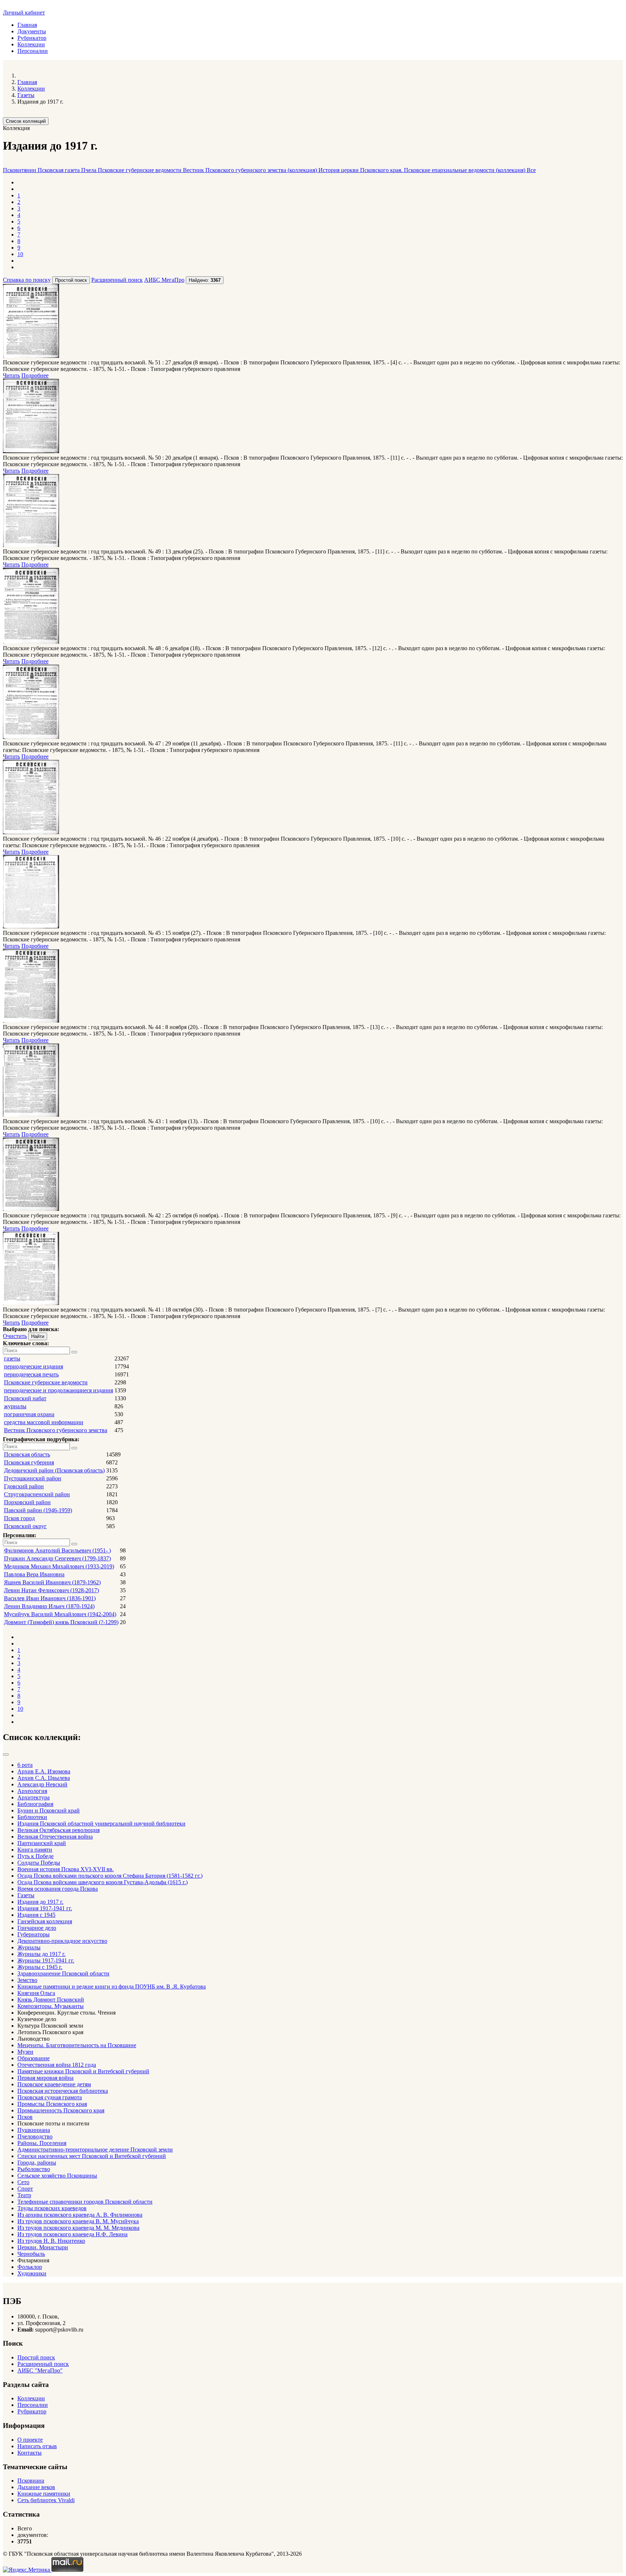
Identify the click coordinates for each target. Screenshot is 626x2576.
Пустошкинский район (33, 1478)
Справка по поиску (27, 280)
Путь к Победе (36, 1856)
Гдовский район (24, 1486)
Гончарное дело (37, 1928)
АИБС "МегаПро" (40, 2370)
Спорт (25, 2189)
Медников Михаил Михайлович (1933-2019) (59, 1566)
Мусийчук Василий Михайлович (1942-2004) (60, 1614)
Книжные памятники (44, 2494)
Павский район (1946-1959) (38, 1510)
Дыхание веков (36, 2487)
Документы (32, 31)
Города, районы (37, 2163)
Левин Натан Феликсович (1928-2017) (51, 1590)
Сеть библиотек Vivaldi (46, 2500)
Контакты (30, 2453)
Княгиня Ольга (36, 1993)
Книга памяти (35, 1850)
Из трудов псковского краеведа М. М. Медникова (78, 2228)
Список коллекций (26, 121)
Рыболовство (34, 2169)
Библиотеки (32, 1817)
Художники (32, 2273)
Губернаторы (34, 1934)
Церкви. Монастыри (43, 2247)
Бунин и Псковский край (49, 1810)
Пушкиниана (34, 2130)
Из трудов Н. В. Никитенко (51, 2241)
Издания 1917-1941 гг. (45, 1908)
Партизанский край (42, 1843)
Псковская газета (59, 170)
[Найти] (74, 1352)
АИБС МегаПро (164, 280)
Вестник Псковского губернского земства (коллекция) (251, 170)
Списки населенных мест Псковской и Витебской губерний (92, 2156)
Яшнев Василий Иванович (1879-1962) (52, 1582)
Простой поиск (36, 2357)
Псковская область (27, 1454)
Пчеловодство (35, 2136)
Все (531, 170)
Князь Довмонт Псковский (51, 2000)
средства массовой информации (44, 1422)
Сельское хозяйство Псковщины (57, 2176)
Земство (27, 1980)
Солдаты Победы (39, 1863)
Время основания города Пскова (58, 1889)
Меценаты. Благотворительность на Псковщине (77, 2045)
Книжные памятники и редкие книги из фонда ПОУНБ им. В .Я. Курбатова (112, 1987)
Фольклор (30, 2267)
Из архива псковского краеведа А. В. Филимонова (80, 2215)
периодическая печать (31, 1374)
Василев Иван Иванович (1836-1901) (50, 1598)
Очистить (15, 1336)
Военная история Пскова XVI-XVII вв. (66, 1869)
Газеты (26, 1895)
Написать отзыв (37, 2446)
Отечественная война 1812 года (57, 2065)
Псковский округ (25, 1526)
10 (20, 254)
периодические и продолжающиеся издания (59, 1390)
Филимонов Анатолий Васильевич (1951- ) (57, 1550)
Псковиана (31, 2481)
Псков (25, 2117)
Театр (24, 2195)
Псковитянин (20, 170)
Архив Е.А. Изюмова (44, 1771)
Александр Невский (42, 1784)
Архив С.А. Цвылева (44, 1778)
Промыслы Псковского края (52, 2104)
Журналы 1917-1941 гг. (46, 1960)
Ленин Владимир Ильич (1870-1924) (49, 1606)
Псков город (19, 1518)
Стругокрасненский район (37, 1494)
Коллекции (31, 44)
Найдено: (205, 280)
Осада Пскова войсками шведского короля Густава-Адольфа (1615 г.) (103, 1882)
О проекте (30, 2440)
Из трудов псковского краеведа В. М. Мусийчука (78, 2221)
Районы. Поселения (42, 2143)
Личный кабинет (24, 12)
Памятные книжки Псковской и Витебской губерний (83, 2071)
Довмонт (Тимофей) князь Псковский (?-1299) (61, 1622)
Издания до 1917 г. (40, 1902)
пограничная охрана (29, 1414)
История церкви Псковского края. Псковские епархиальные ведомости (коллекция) (423, 170)
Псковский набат (25, 1398)
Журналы (29, 1947)
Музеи (25, 2052)
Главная (27, 25)
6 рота (25, 1765)
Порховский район (27, 1502)
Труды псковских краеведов (52, 2208)
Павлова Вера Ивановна (34, 1574)
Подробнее (35, 375)
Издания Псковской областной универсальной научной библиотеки (101, 1824)
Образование (34, 2058)
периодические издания (34, 1366)
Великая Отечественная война (55, 1837)
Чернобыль (31, 2254)
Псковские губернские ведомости (140, 170)
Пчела (89, 170)
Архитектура (34, 1797)
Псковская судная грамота (50, 2097)
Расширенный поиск (117, 280)
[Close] (6, 1755)
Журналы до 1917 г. (41, 1954)
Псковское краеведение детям (54, 2084)
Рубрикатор (32, 38)
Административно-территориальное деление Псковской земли (95, 2150)
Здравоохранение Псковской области (63, 1973)
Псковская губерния (29, 1462)
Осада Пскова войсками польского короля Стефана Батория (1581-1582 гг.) (110, 1876)
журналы (15, 1406)
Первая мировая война (45, 2078)
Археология (32, 1791)
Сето (23, 2182)
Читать (11, 375)
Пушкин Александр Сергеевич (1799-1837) (57, 1558)
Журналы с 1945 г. (40, 1967)
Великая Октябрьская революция (59, 1830)
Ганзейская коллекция (45, 1921)
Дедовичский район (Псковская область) (54, 1470)
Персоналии (33, 51)
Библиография (35, 1804)
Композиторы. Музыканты (51, 2006)
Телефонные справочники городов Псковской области (85, 2202)
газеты (12, 1358)
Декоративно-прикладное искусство (62, 1941)
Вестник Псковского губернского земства (56, 1430)
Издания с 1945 (36, 1915)
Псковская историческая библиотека (63, 2091)
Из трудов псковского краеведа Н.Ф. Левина (72, 2234)
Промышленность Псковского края (61, 2110)
